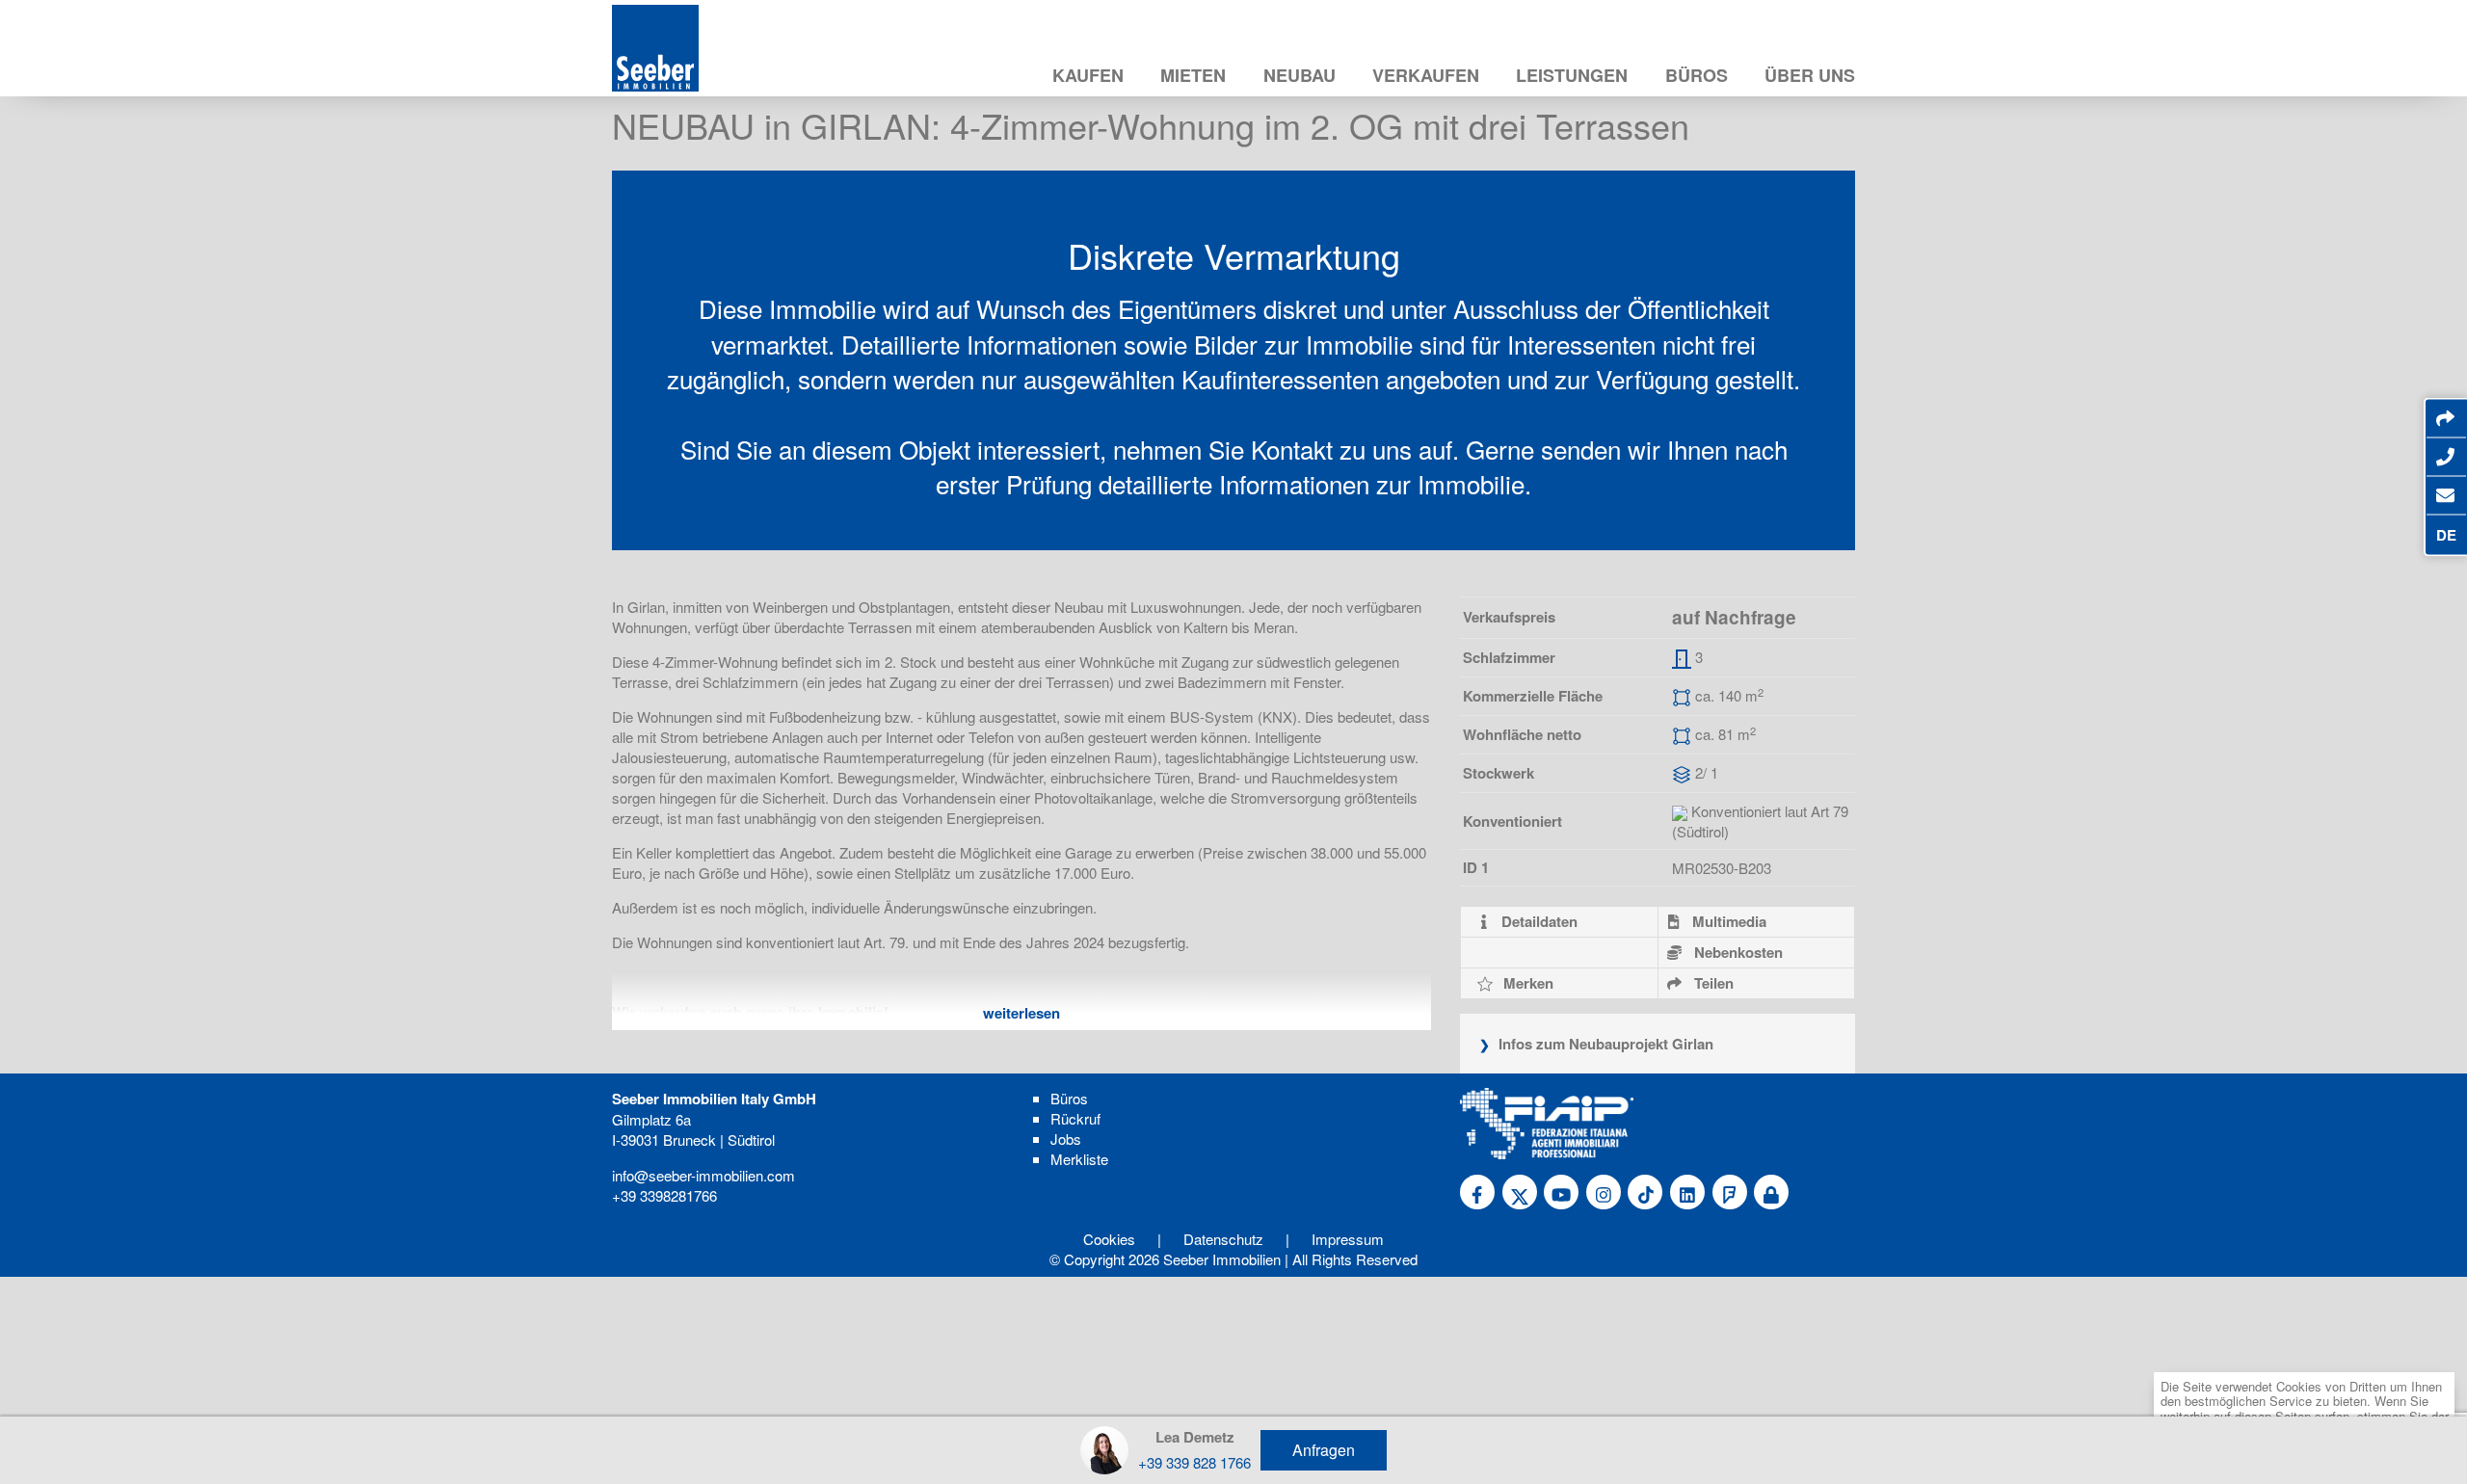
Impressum (1348, 1239)
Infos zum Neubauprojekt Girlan (1604, 1044)
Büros (1697, 75)
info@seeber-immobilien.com (703, 1175)
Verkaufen (1426, 75)
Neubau (1300, 75)
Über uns (1810, 75)
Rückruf (1075, 1118)
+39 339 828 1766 (1194, 1462)
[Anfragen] (2445, 496)
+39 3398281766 (664, 1195)
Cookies (1109, 1239)
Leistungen (1572, 75)
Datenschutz (1223, 1239)
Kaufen (1088, 75)
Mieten (1193, 75)
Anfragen (1324, 1450)
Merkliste (1079, 1159)
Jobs (1066, 1139)
